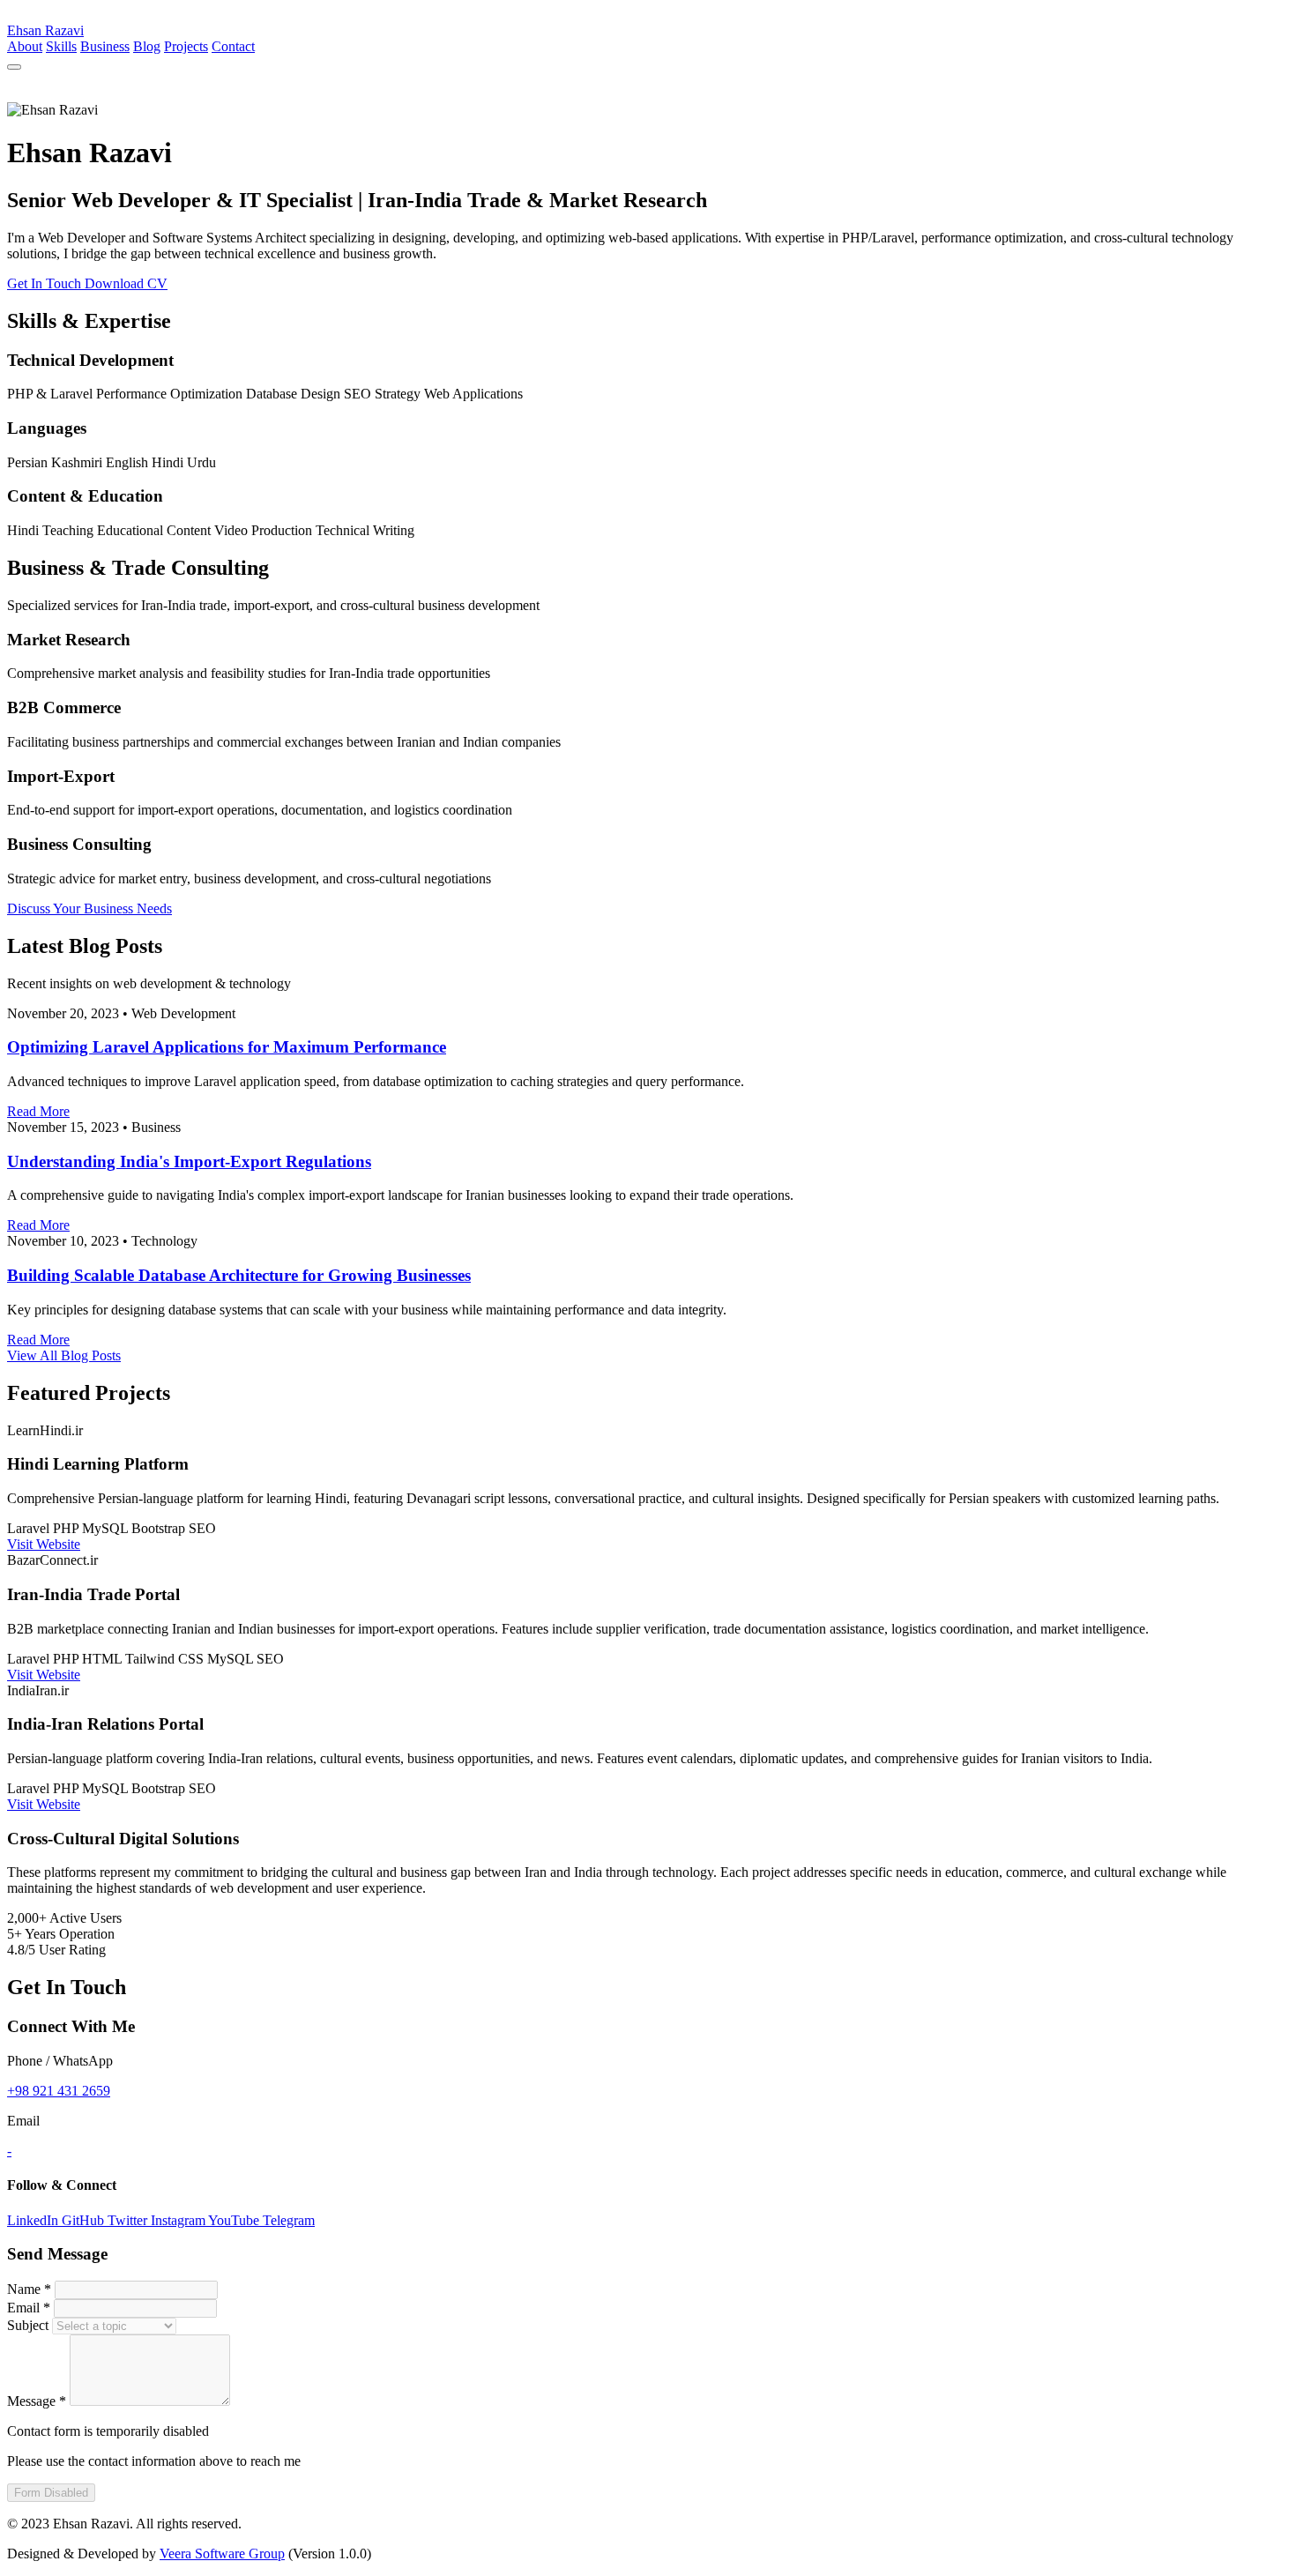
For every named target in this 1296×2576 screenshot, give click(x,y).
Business (105, 46)
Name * (29, 2289)
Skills (61, 46)
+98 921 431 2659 (59, 2091)
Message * (37, 2401)
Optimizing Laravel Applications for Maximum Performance (227, 1047)
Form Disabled (51, 2493)
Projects (186, 46)
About (25, 46)
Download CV (126, 283)
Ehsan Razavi (45, 30)
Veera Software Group (222, 2554)
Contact (233, 46)
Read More (38, 1111)
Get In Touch (46, 283)
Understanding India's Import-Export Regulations (189, 1161)
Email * (29, 2308)
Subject (28, 2325)
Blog (147, 46)
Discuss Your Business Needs (89, 908)
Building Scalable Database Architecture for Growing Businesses (239, 1275)
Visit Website (44, 1544)
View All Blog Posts (64, 1355)
